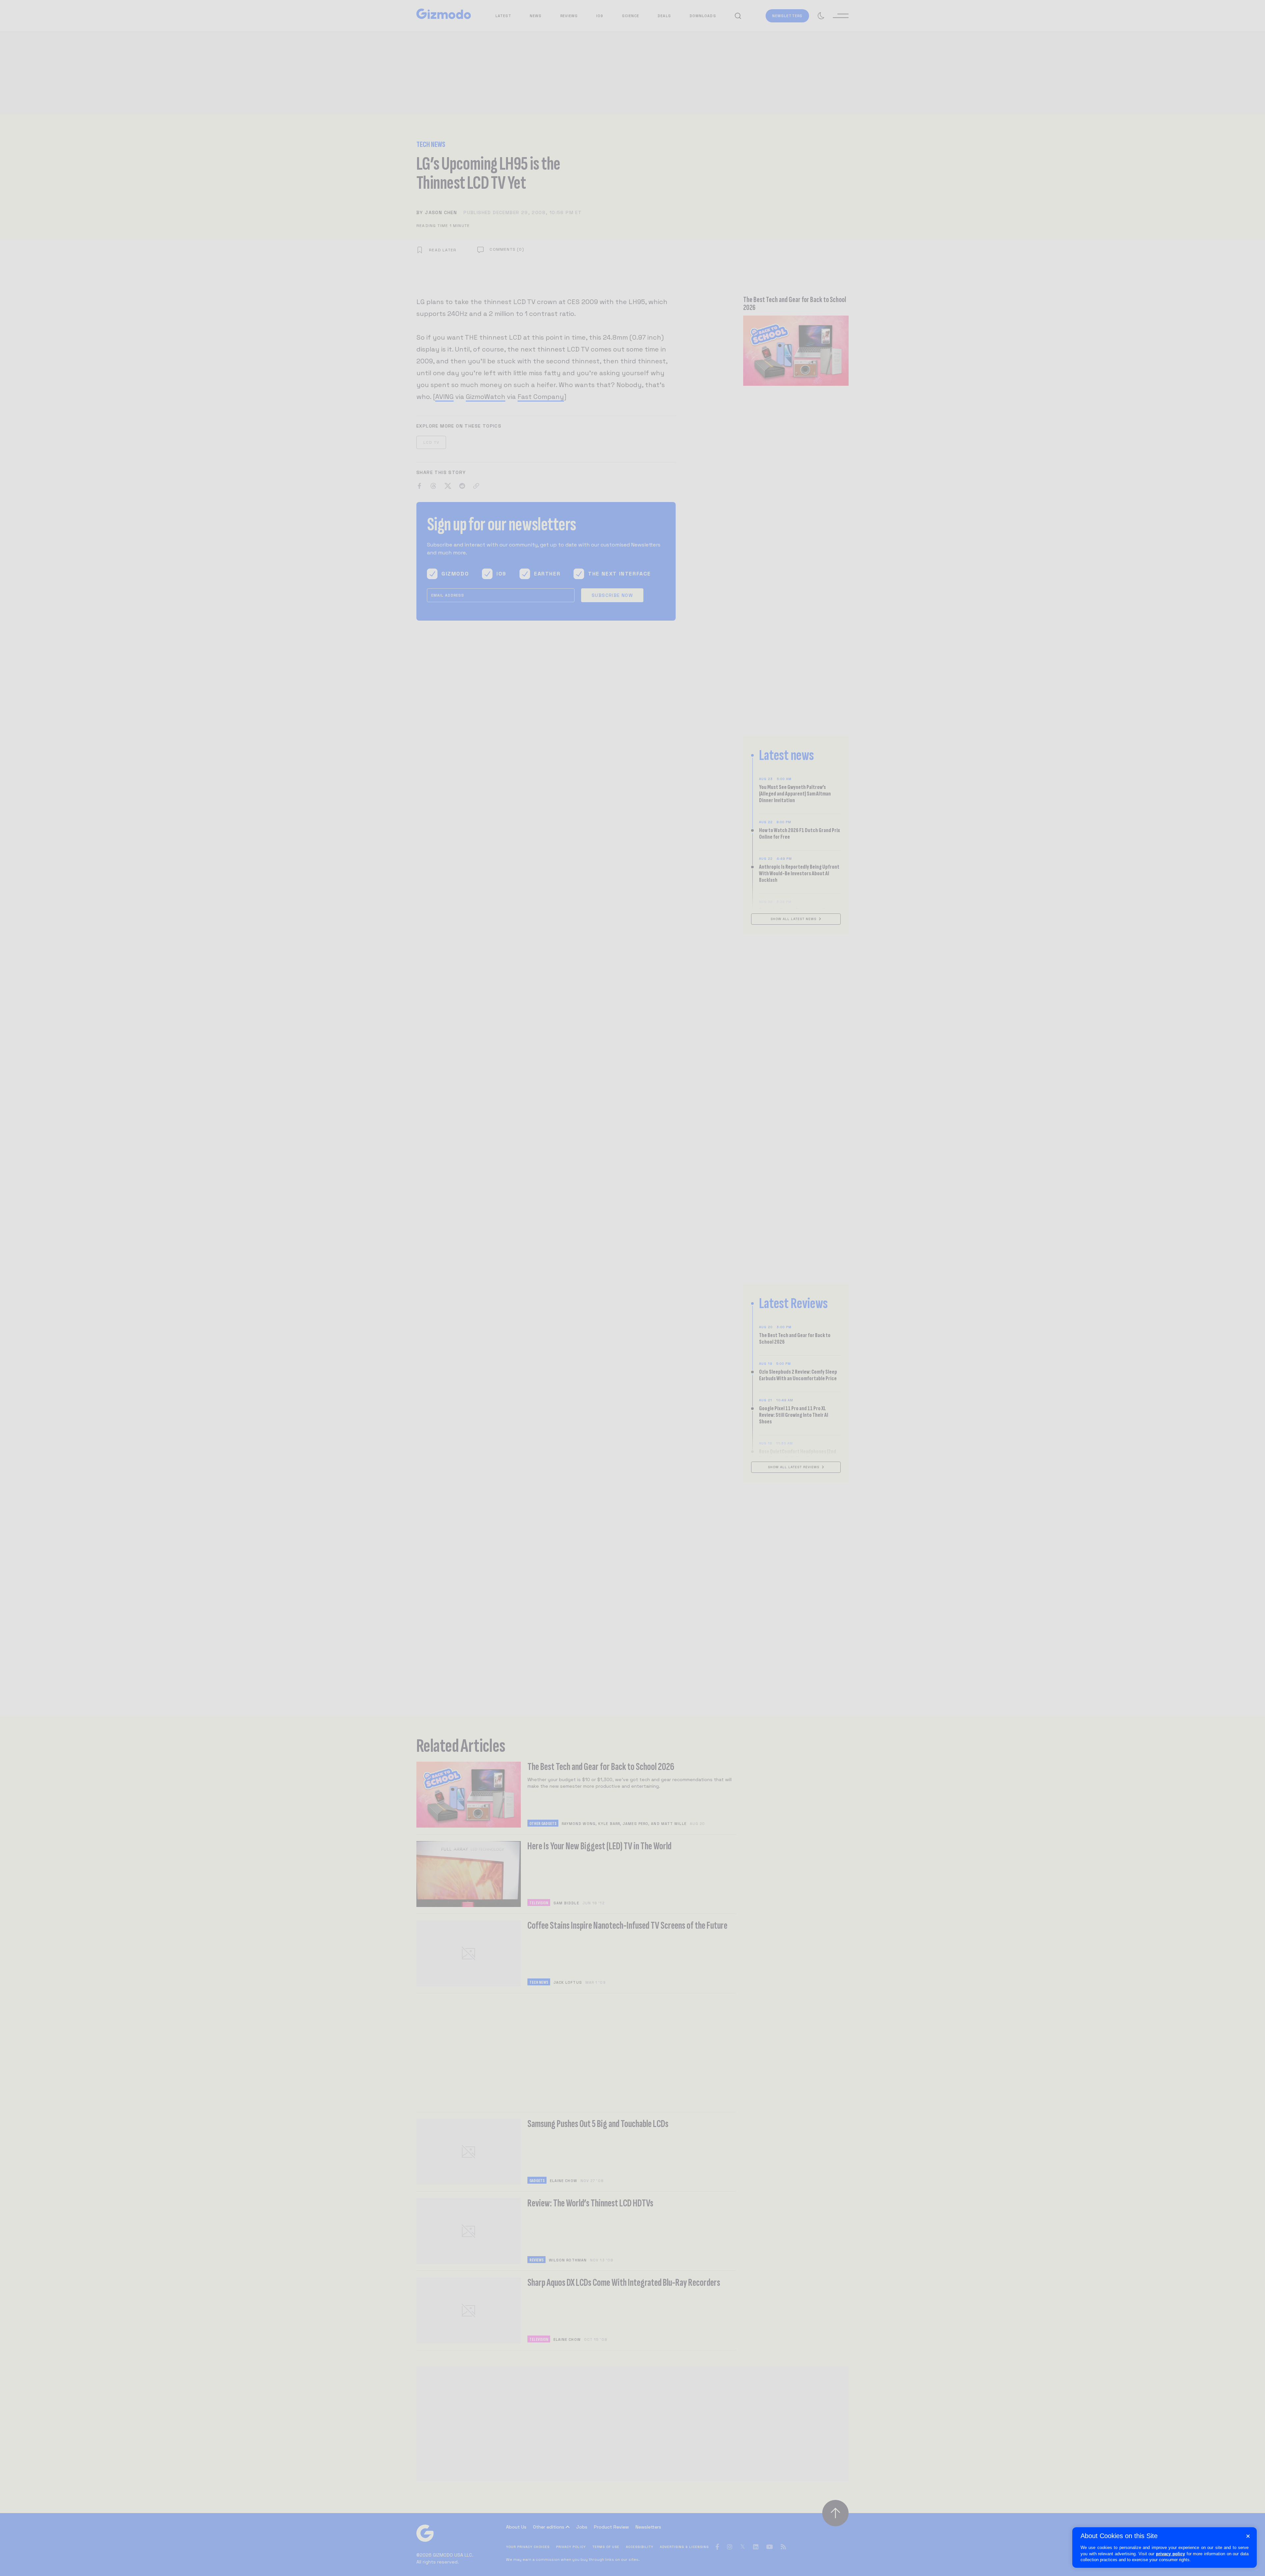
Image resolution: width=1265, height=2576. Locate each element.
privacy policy (1170, 2554)
